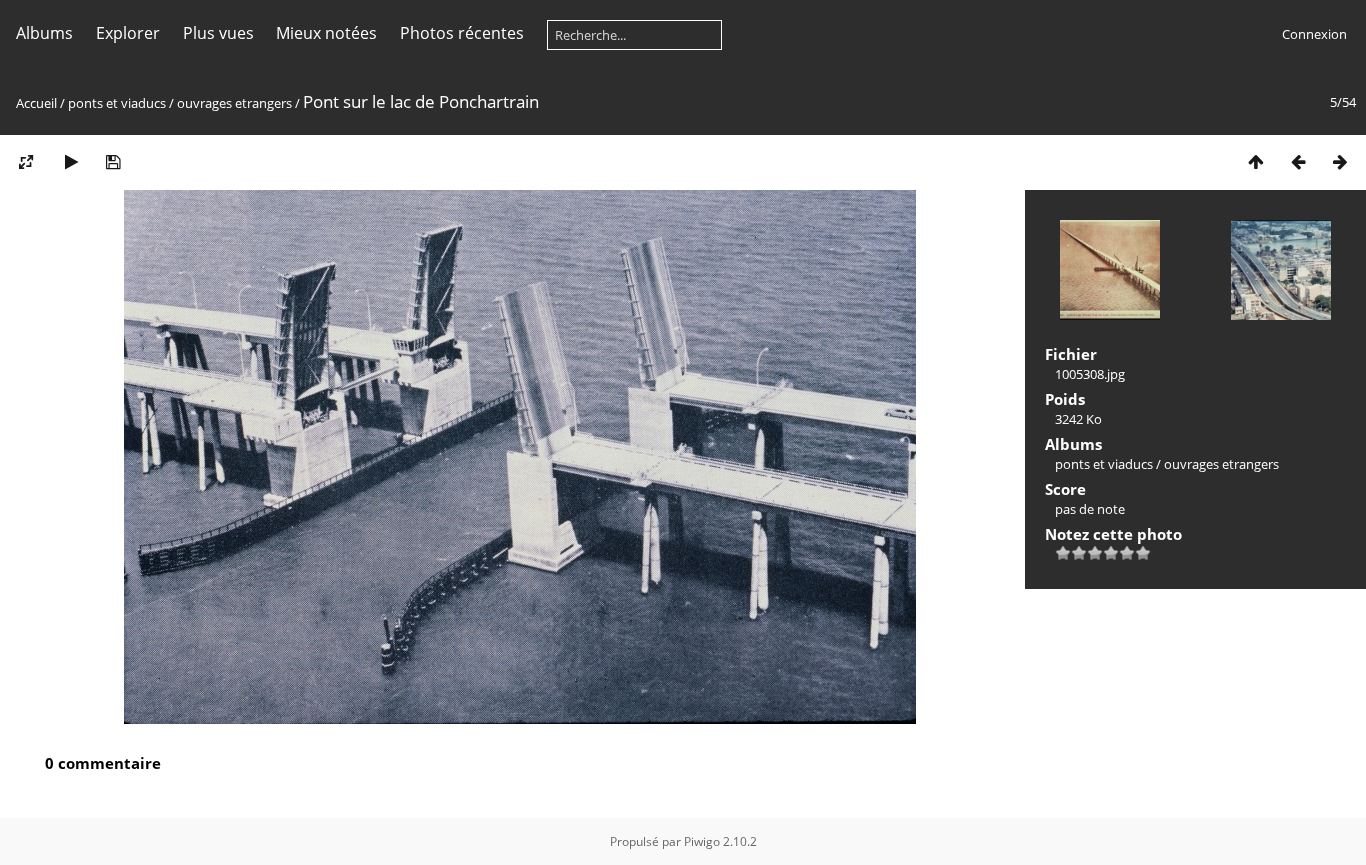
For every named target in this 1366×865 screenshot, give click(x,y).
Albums (44, 33)
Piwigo (702, 841)
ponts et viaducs (117, 103)
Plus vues (218, 33)
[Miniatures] (1256, 161)
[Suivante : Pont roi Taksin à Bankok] (1340, 161)
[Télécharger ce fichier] (113, 161)
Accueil (36, 103)
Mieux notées (326, 33)
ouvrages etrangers (234, 103)
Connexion (1314, 34)
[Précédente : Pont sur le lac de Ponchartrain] (1298, 161)
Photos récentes (462, 33)
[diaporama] (71, 161)
